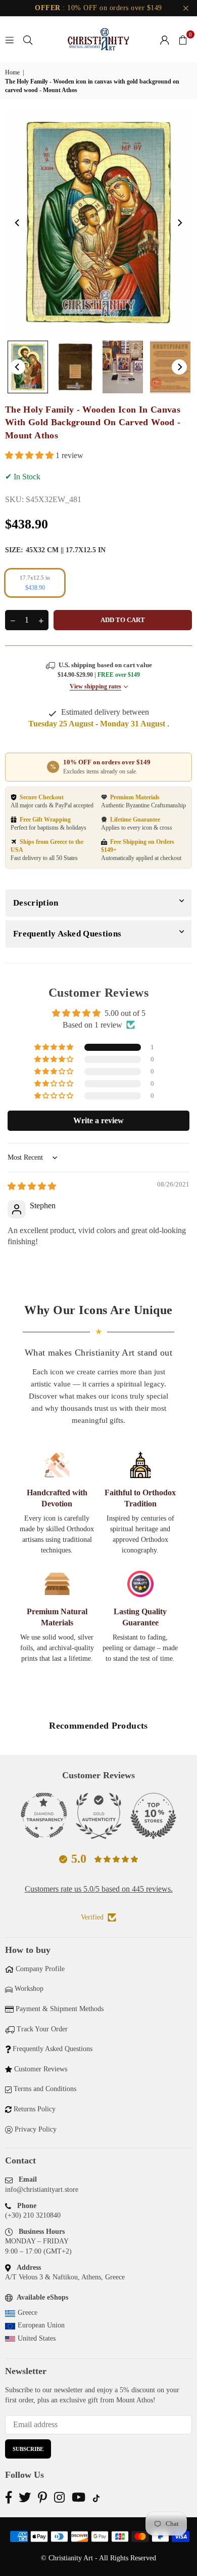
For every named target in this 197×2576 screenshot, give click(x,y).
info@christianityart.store (42, 2190)
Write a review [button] (98, 1120)
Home (12, 72)
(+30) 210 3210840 (33, 2215)
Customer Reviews (41, 2069)
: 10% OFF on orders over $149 (98, 8)
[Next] (179, 223)
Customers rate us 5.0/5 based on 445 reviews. (99, 1889)
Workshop (29, 1989)
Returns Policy (35, 2109)
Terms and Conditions (45, 2089)
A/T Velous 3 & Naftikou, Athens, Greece (65, 2277)
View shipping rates (95, 686)
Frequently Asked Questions (67, 934)
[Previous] (18, 223)
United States (37, 2338)
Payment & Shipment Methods (60, 2009)
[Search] (28, 39)
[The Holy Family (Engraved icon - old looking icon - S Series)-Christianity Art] (28, 367)
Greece (28, 2313)
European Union (41, 2325)
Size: (55, 550)
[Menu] (10, 39)
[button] (183, 39)
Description (36, 903)
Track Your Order (42, 2029)
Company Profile (40, 1969)
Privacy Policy (36, 2129)
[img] (32, 1186)
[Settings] (165, 39)
